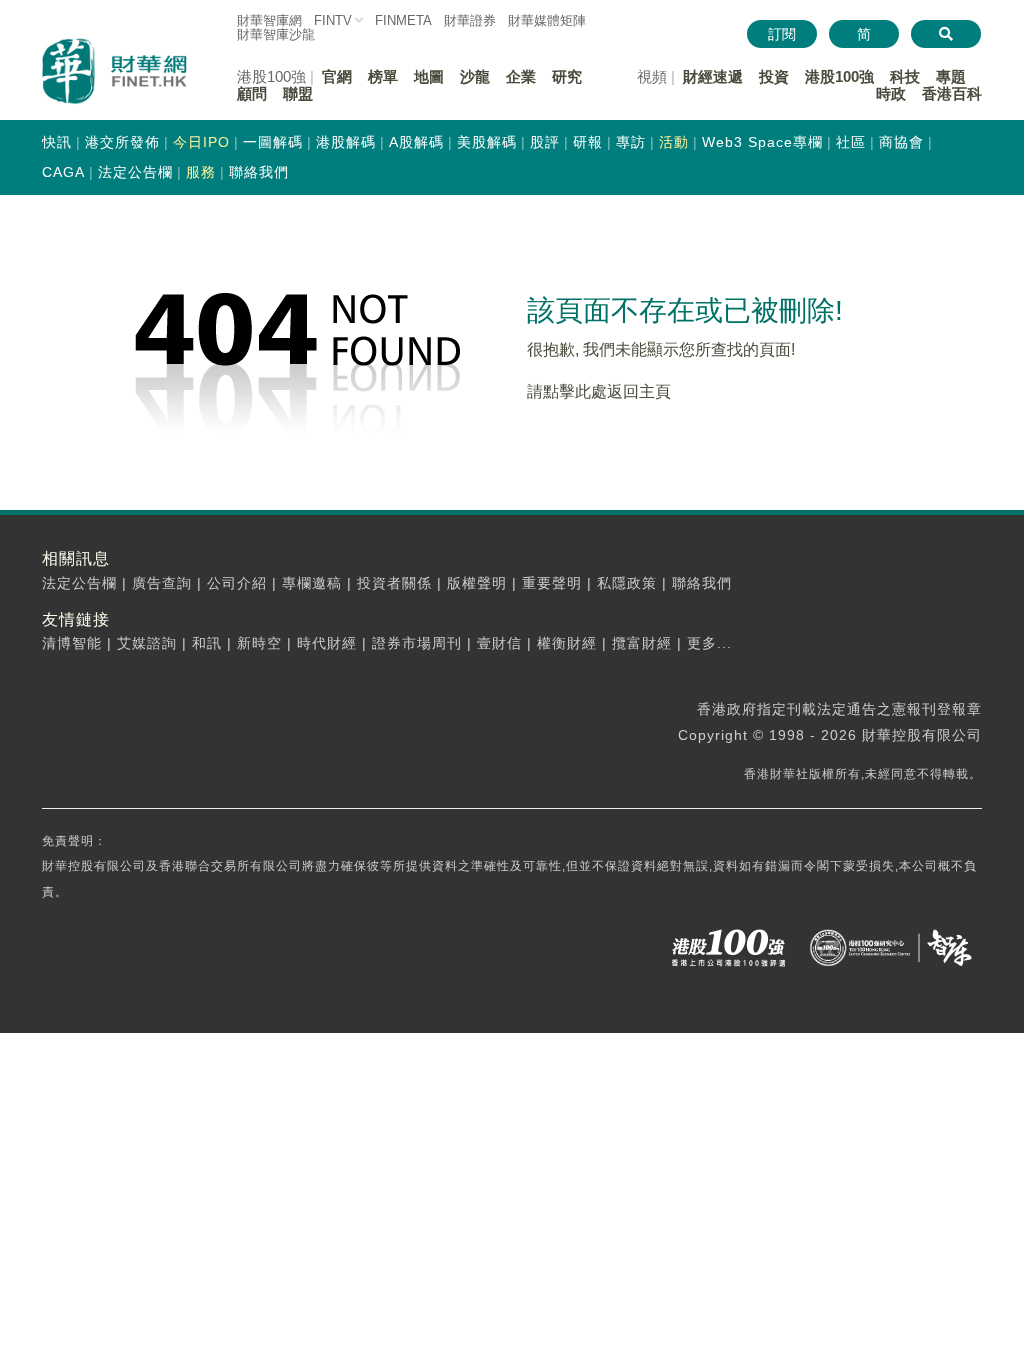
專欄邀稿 (312, 583)
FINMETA (403, 20)
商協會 (901, 142)
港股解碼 (346, 142)
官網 (337, 76)
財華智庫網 (269, 20)
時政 (891, 93)
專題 (951, 76)
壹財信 (499, 643)
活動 (674, 142)
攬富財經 (642, 643)
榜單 (383, 76)
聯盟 (298, 93)
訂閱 (782, 34)
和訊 (207, 643)
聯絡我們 (259, 172)
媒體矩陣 (547, 20)
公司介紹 (237, 583)
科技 (905, 76)
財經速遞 (713, 76)
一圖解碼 (273, 142)
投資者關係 (394, 583)
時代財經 (327, 643)
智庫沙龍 (276, 34)
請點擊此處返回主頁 (599, 391)
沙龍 (475, 76)
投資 (774, 76)
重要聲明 (552, 583)
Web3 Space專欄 (762, 142)
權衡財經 (567, 643)
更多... (709, 643)
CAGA (63, 172)
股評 (545, 142)
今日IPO (201, 142)
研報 (588, 142)
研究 (567, 76)
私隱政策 (627, 583)
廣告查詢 (162, 583)
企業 (521, 76)
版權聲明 (477, 583)
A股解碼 (416, 142)
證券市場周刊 (417, 643)
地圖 (429, 76)
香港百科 (952, 93)
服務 (201, 172)
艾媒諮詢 (147, 643)
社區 (851, 142)
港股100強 (839, 76)
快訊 (57, 142)
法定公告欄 (135, 172)
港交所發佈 (122, 142)
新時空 (259, 643)
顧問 (252, 93)
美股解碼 (487, 142)
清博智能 (72, 643)
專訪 (631, 142)
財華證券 (470, 20)
